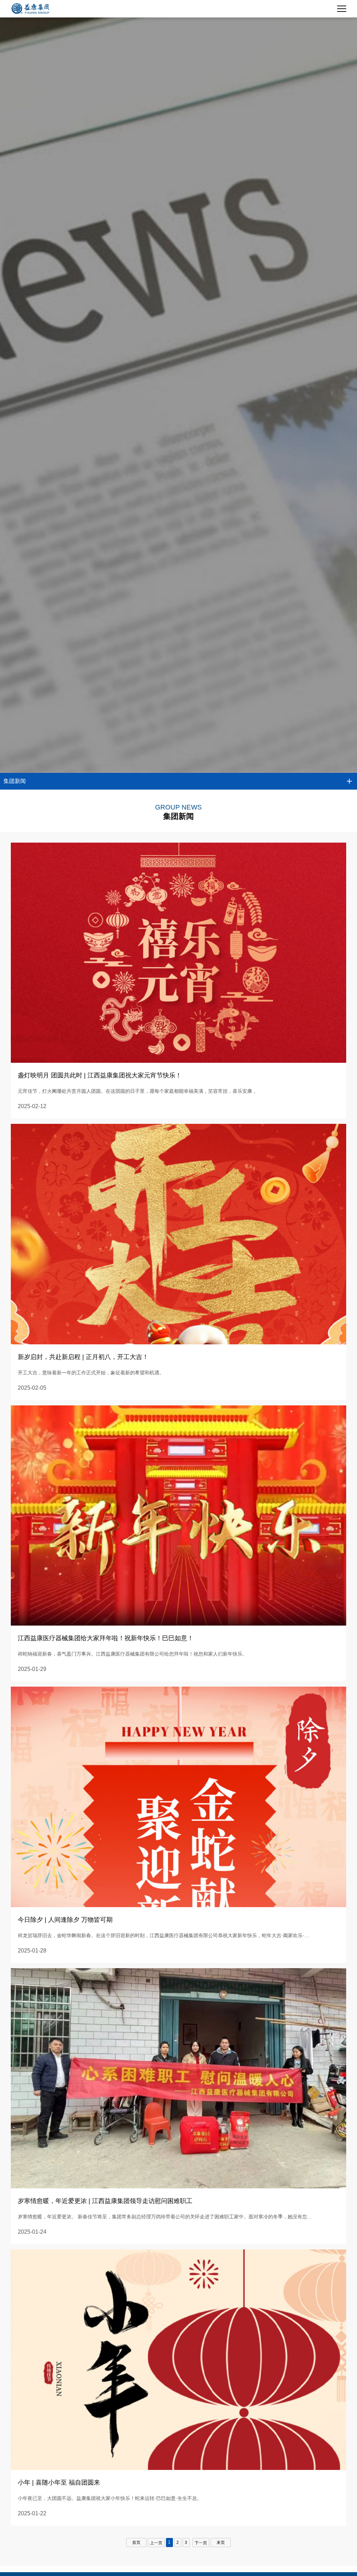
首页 (136, 2543)
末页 (221, 2543)
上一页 (156, 2543)
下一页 (201, 2543)
